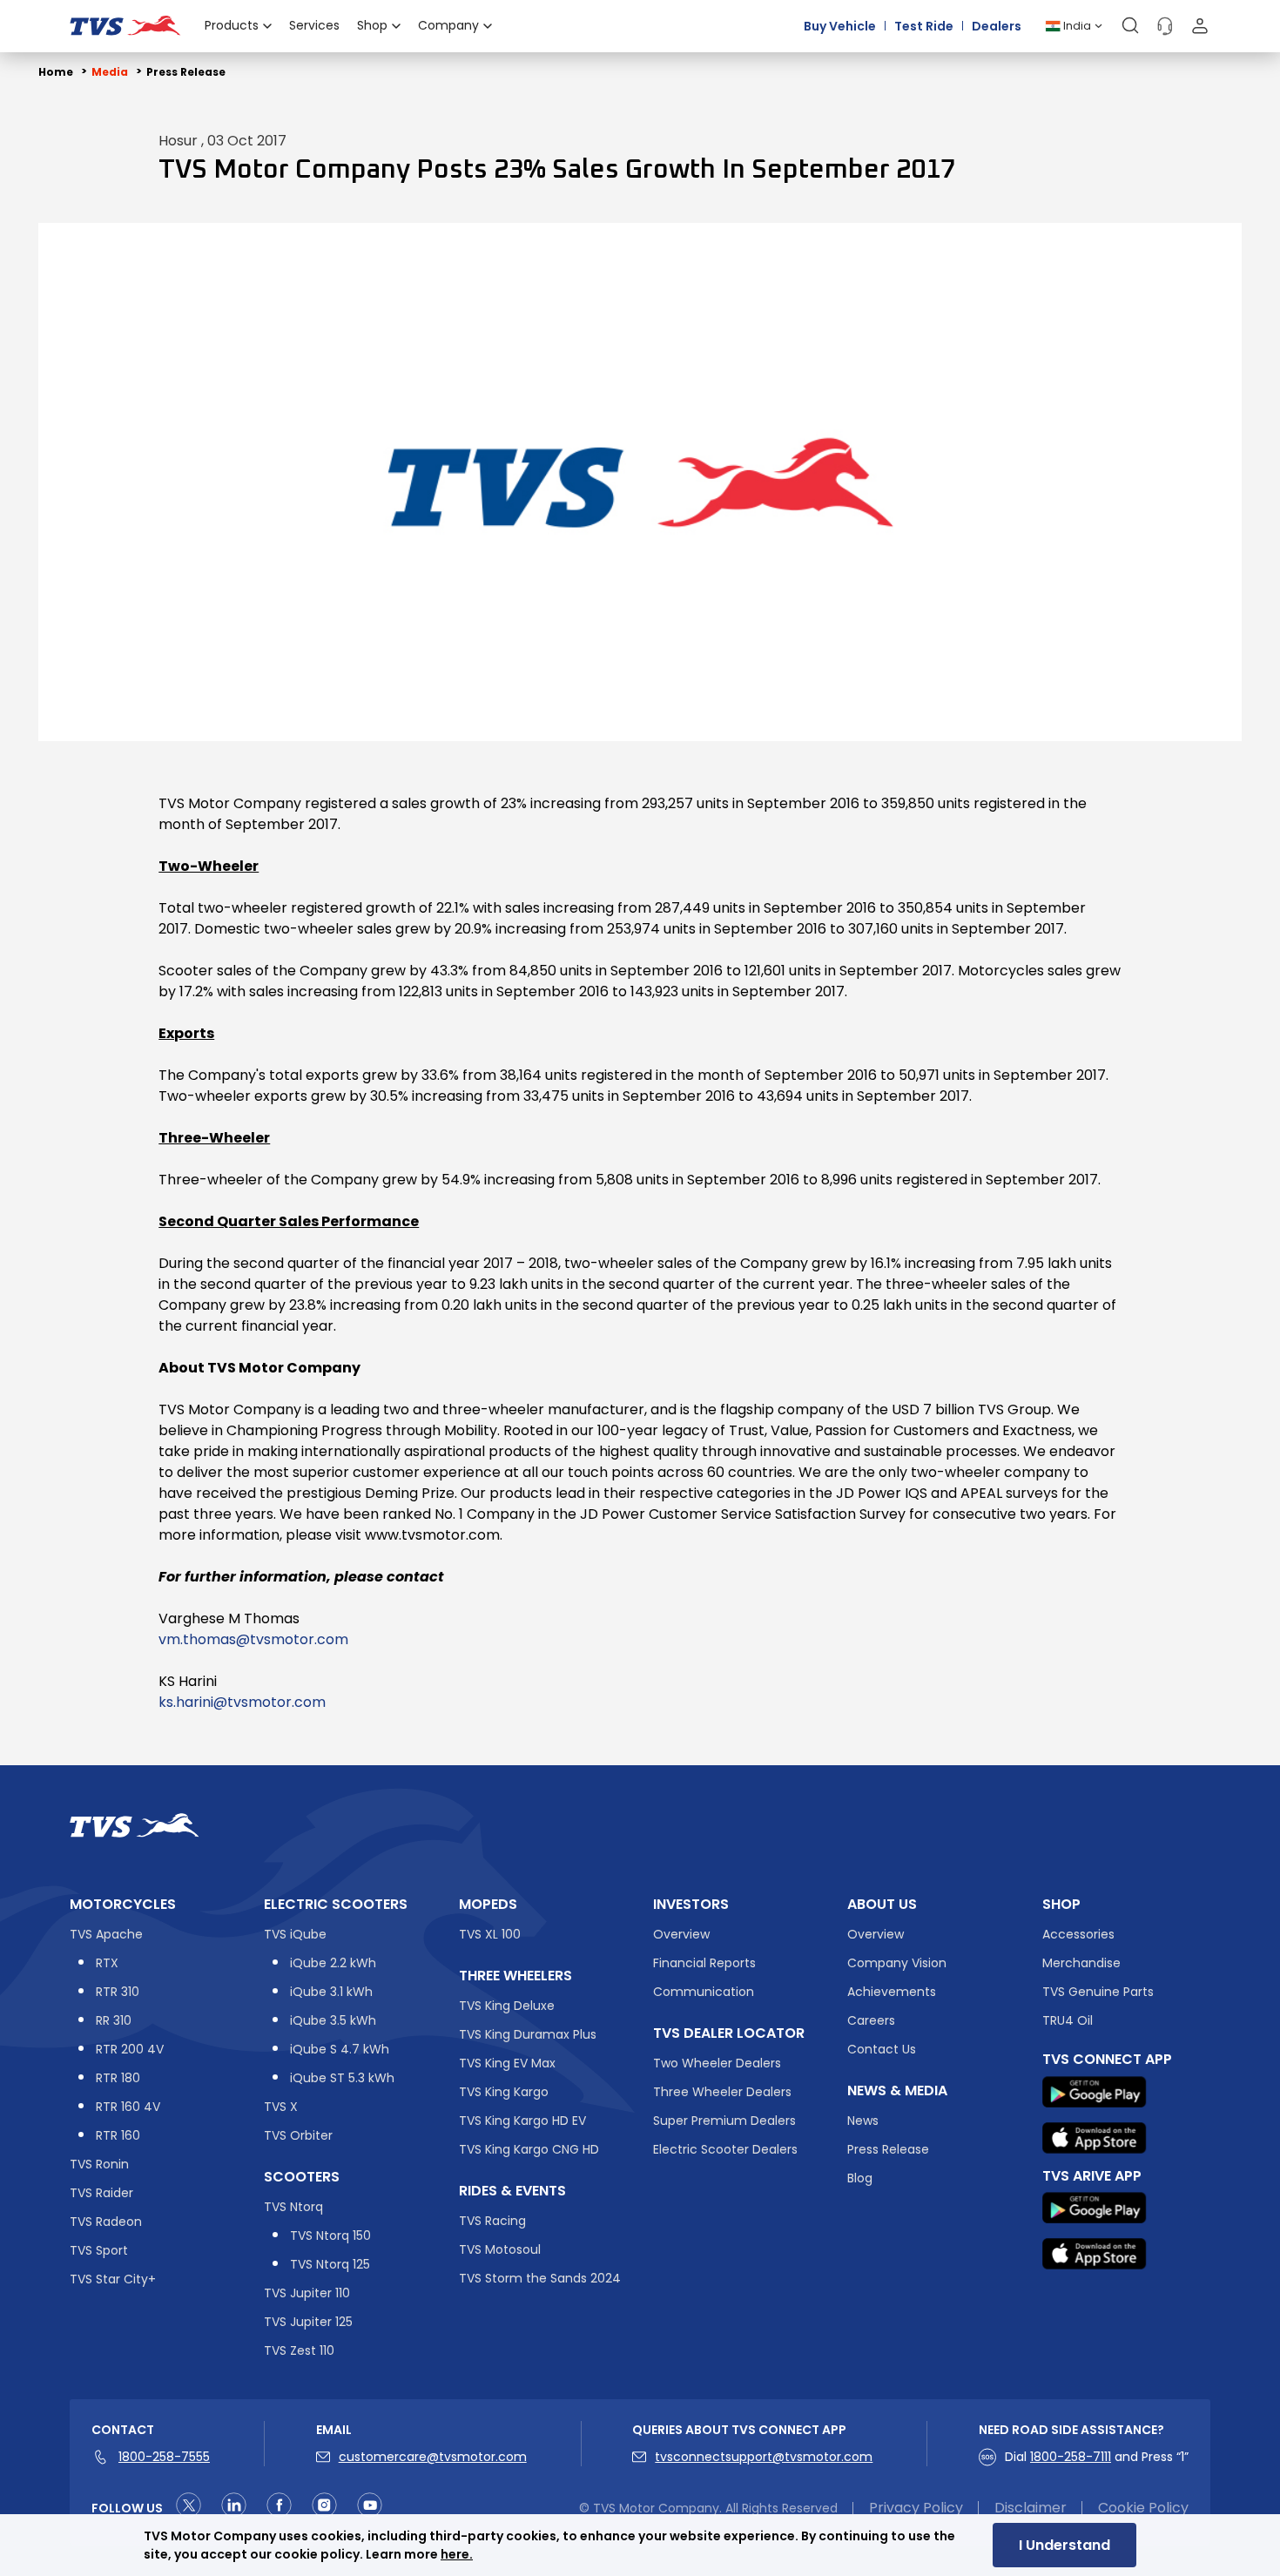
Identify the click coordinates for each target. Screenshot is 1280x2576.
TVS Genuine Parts (1098, 1992)
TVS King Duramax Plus (528, 2034)
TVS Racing (492, 2221)
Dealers (997, 26)
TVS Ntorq (293, 2207)
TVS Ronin (99, 2164)
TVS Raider (101, 2193)
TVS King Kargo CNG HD (529, 2149)
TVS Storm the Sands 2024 (540, 2278)
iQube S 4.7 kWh (340, 2049)
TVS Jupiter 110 (307, 2293)
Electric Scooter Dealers (725, 2149)
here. (457, 2554)
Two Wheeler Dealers (717, 2063)
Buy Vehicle (840, 26)
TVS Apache (106, 1934)
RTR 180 (118, 2078)
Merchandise (1081, 1963)
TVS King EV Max (507, 2063)
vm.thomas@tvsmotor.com (253, 1639)
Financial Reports (704, 1963)
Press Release (186, 72)
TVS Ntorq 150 (330, 2235)
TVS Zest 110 (299, 2350)
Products (232, 25)
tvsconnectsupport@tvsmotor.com (764, 2457)
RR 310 (114, 2020)
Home (56, 72)
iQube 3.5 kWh (333, 2020)
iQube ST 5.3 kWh (342, 2078)
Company (448, 25)
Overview (681, 1934)
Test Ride (924, 26)
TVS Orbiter (298, 2135)
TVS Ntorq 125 (330, 2264)
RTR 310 (118, 1992)
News (863, 2121)
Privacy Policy (916, 2508)
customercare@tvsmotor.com (433, 2457)
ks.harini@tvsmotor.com (242, 1702)
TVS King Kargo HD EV (522, 2121)
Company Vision (897, 1963)
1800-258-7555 (164, 2457)
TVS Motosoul (500, 2249)
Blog (860, 2178)
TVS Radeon (106, 2222)
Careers (871, 2020)
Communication (704, 1992)
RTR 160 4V (128, 2107)
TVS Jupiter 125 (308, 2322)
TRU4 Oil (1068, 2020)
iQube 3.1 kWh (331, 1992)
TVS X (281, 2107)
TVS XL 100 (490, 1934)
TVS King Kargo (504, 2092)
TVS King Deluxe (507, 2006)
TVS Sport (99, 2250)
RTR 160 (118, 2135)
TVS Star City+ (113, 2279)
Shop (372, 25)
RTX (107, 1963)
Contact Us (882, 2049)
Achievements (892, 1992)
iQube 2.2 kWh (333, 1963)
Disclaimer (1031, 2508)
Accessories (1078, 1934)
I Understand (1064, 2545)
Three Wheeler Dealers (722, 2092)
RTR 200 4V (130, 2049)
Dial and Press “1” (1097, 2457)
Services (314, 25)
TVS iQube (295, 1934)
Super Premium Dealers (724, 2121)
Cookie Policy (1143, 2508)
